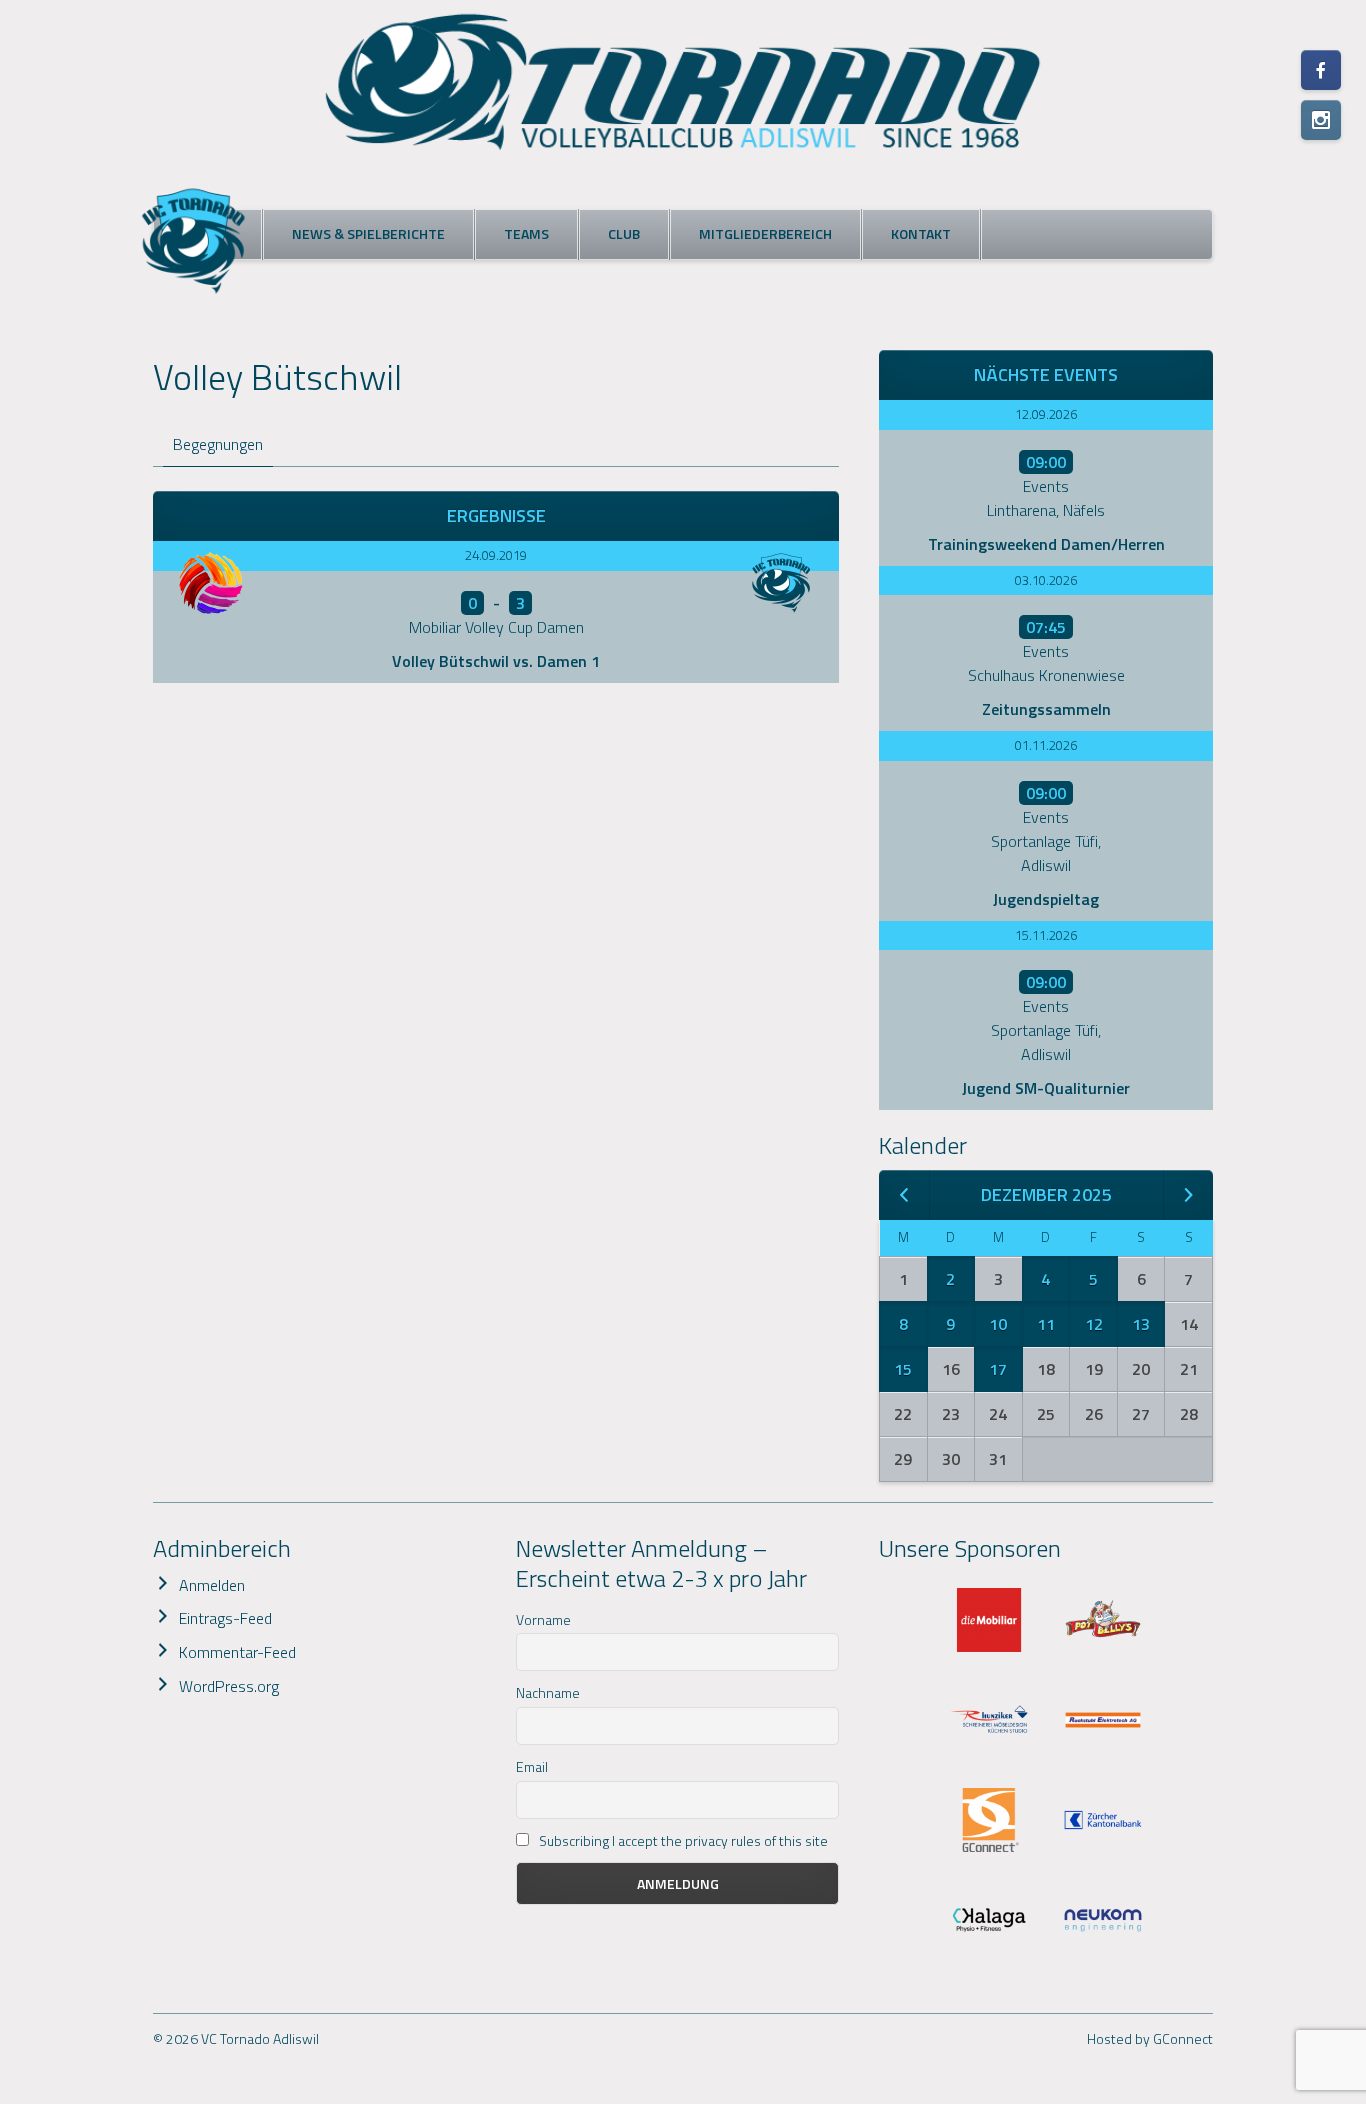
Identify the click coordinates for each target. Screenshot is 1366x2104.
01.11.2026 (1046, 745)
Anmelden (212, 1585)
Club (624, 233)
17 (998, 1369)
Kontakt (921, 233)
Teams (526, 233)
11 (1046, 1324)
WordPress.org (229, 1686)
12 (1094, 1324)
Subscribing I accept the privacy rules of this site (682, 1840)
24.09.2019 (496, 555)
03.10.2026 (1046, 580)
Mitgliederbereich (765, 233)
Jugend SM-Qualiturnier (1046, 1088)
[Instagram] (1321, 120)
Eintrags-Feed (225, 1618)
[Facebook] (1321, 70)
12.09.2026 (1046, 414)
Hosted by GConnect (1150, 2038)
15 (903, 1369)
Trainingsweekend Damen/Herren (1046, 544)
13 (1141, 1324)
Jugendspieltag (1046, 899)
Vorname (543, 1619)
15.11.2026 (1046, 935)
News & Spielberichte (368, 233)
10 (998, 1324)
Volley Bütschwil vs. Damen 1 (496, 661)
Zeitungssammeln (1046, 709)
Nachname (548, 1692)
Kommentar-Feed (237, 1652)
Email (532, 1766)
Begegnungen (218, 444)
